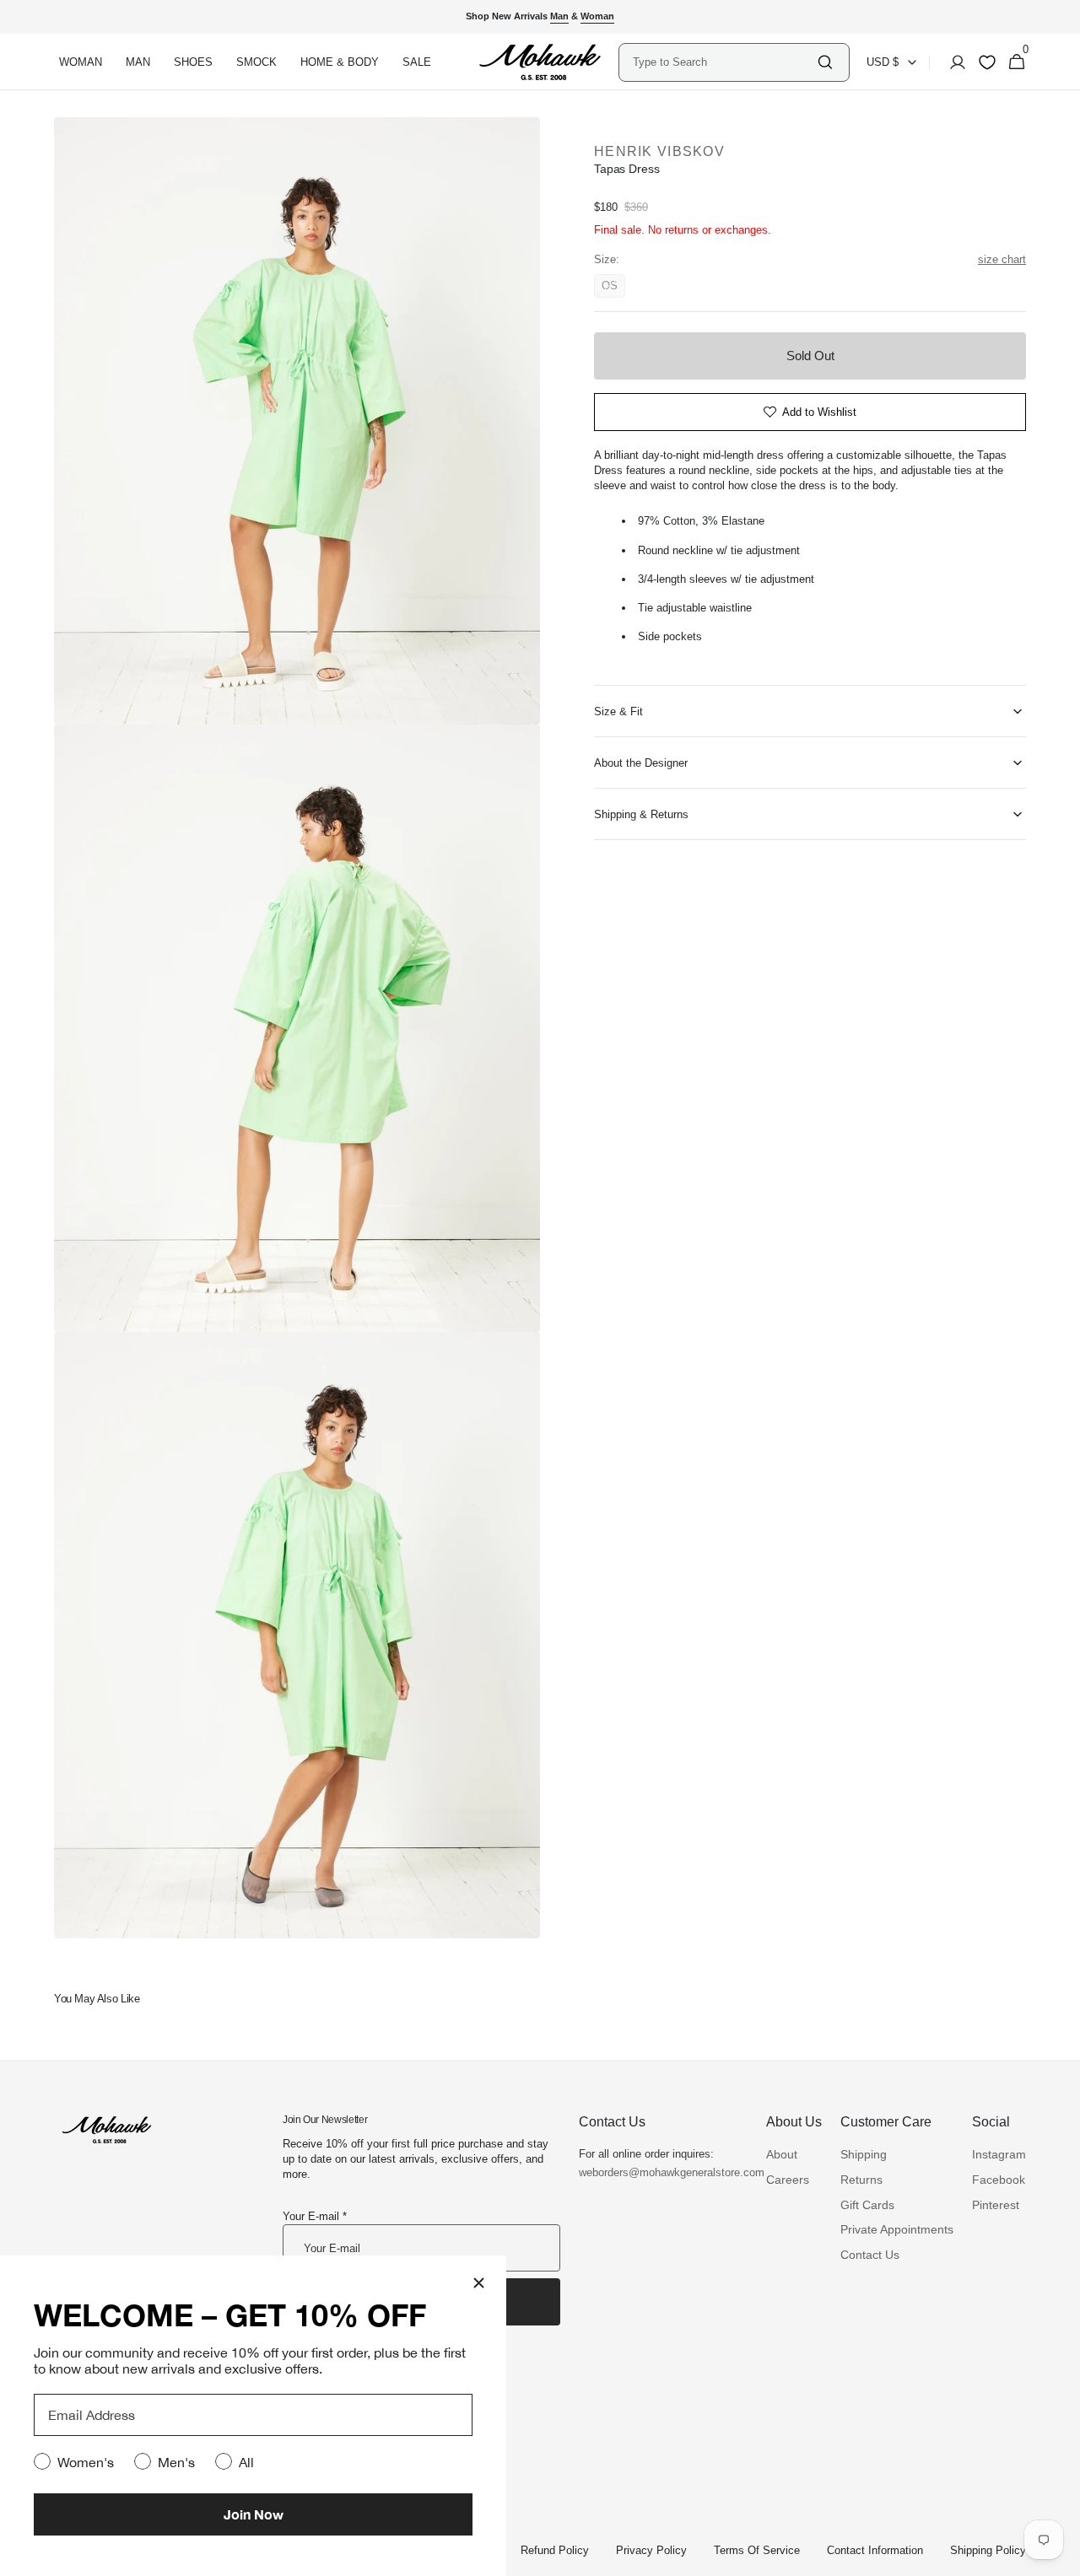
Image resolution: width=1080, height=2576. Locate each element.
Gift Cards (867, 2205)
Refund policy (555, 2550)
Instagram (999, 2154)
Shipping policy (988, 2550)
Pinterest (996, 2205)
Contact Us (870, 2255)
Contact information (875, 2550)
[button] (953, 62)
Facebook (999, 2180)
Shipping (864, 2154)
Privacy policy (651, 2550)
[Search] (825, 62)
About (782, 2154)
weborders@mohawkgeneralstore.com (663, 2172)
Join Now (254, 2514)
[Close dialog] (479, 2283)
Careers (788, 2180)
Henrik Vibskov (659, 151)
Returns (861, 2180)
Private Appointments (897, 2229)
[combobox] (724, 62)
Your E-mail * (315, 2216)
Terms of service (757, 2550)
